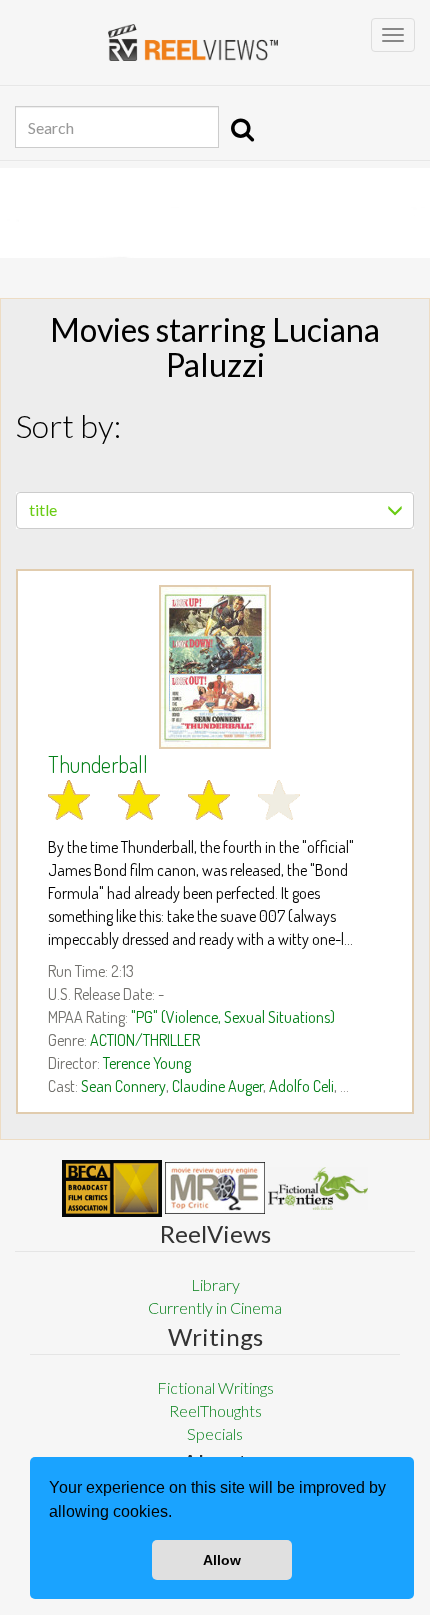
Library (215, 1284)
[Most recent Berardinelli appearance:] (318, 1188)
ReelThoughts (215, 1410)
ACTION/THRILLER (145, 1040)
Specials (215, 1433)
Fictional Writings (215, 1387)
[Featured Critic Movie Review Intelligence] (112, 1189)
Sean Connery (123, 1086)
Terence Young (147, 1063)
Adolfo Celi (301, 1086)
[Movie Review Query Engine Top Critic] (215, 1188)
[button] (179, 1514)
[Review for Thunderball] (215, 667)
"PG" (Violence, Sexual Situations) (233, 1017)
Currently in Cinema (215, 1307)
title (43, 509)
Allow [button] (222, 1560)
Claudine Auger (217, 1086)
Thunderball (98, 764)
